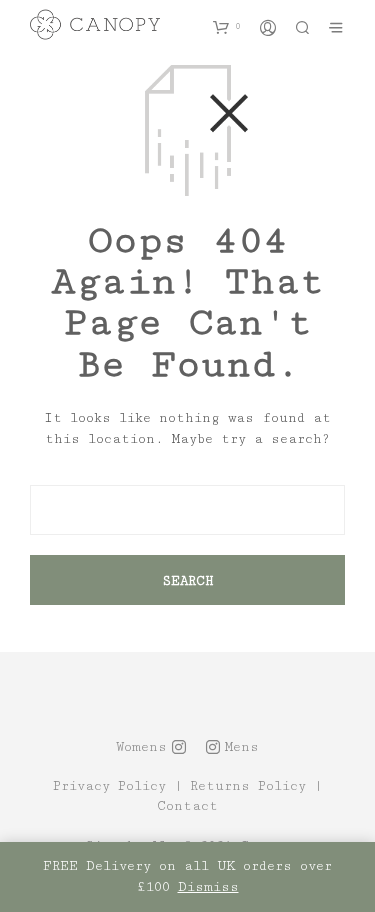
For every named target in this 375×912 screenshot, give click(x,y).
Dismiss (208, 887)
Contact (187, 806)
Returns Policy (248, 786)
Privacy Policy (109, 786)
